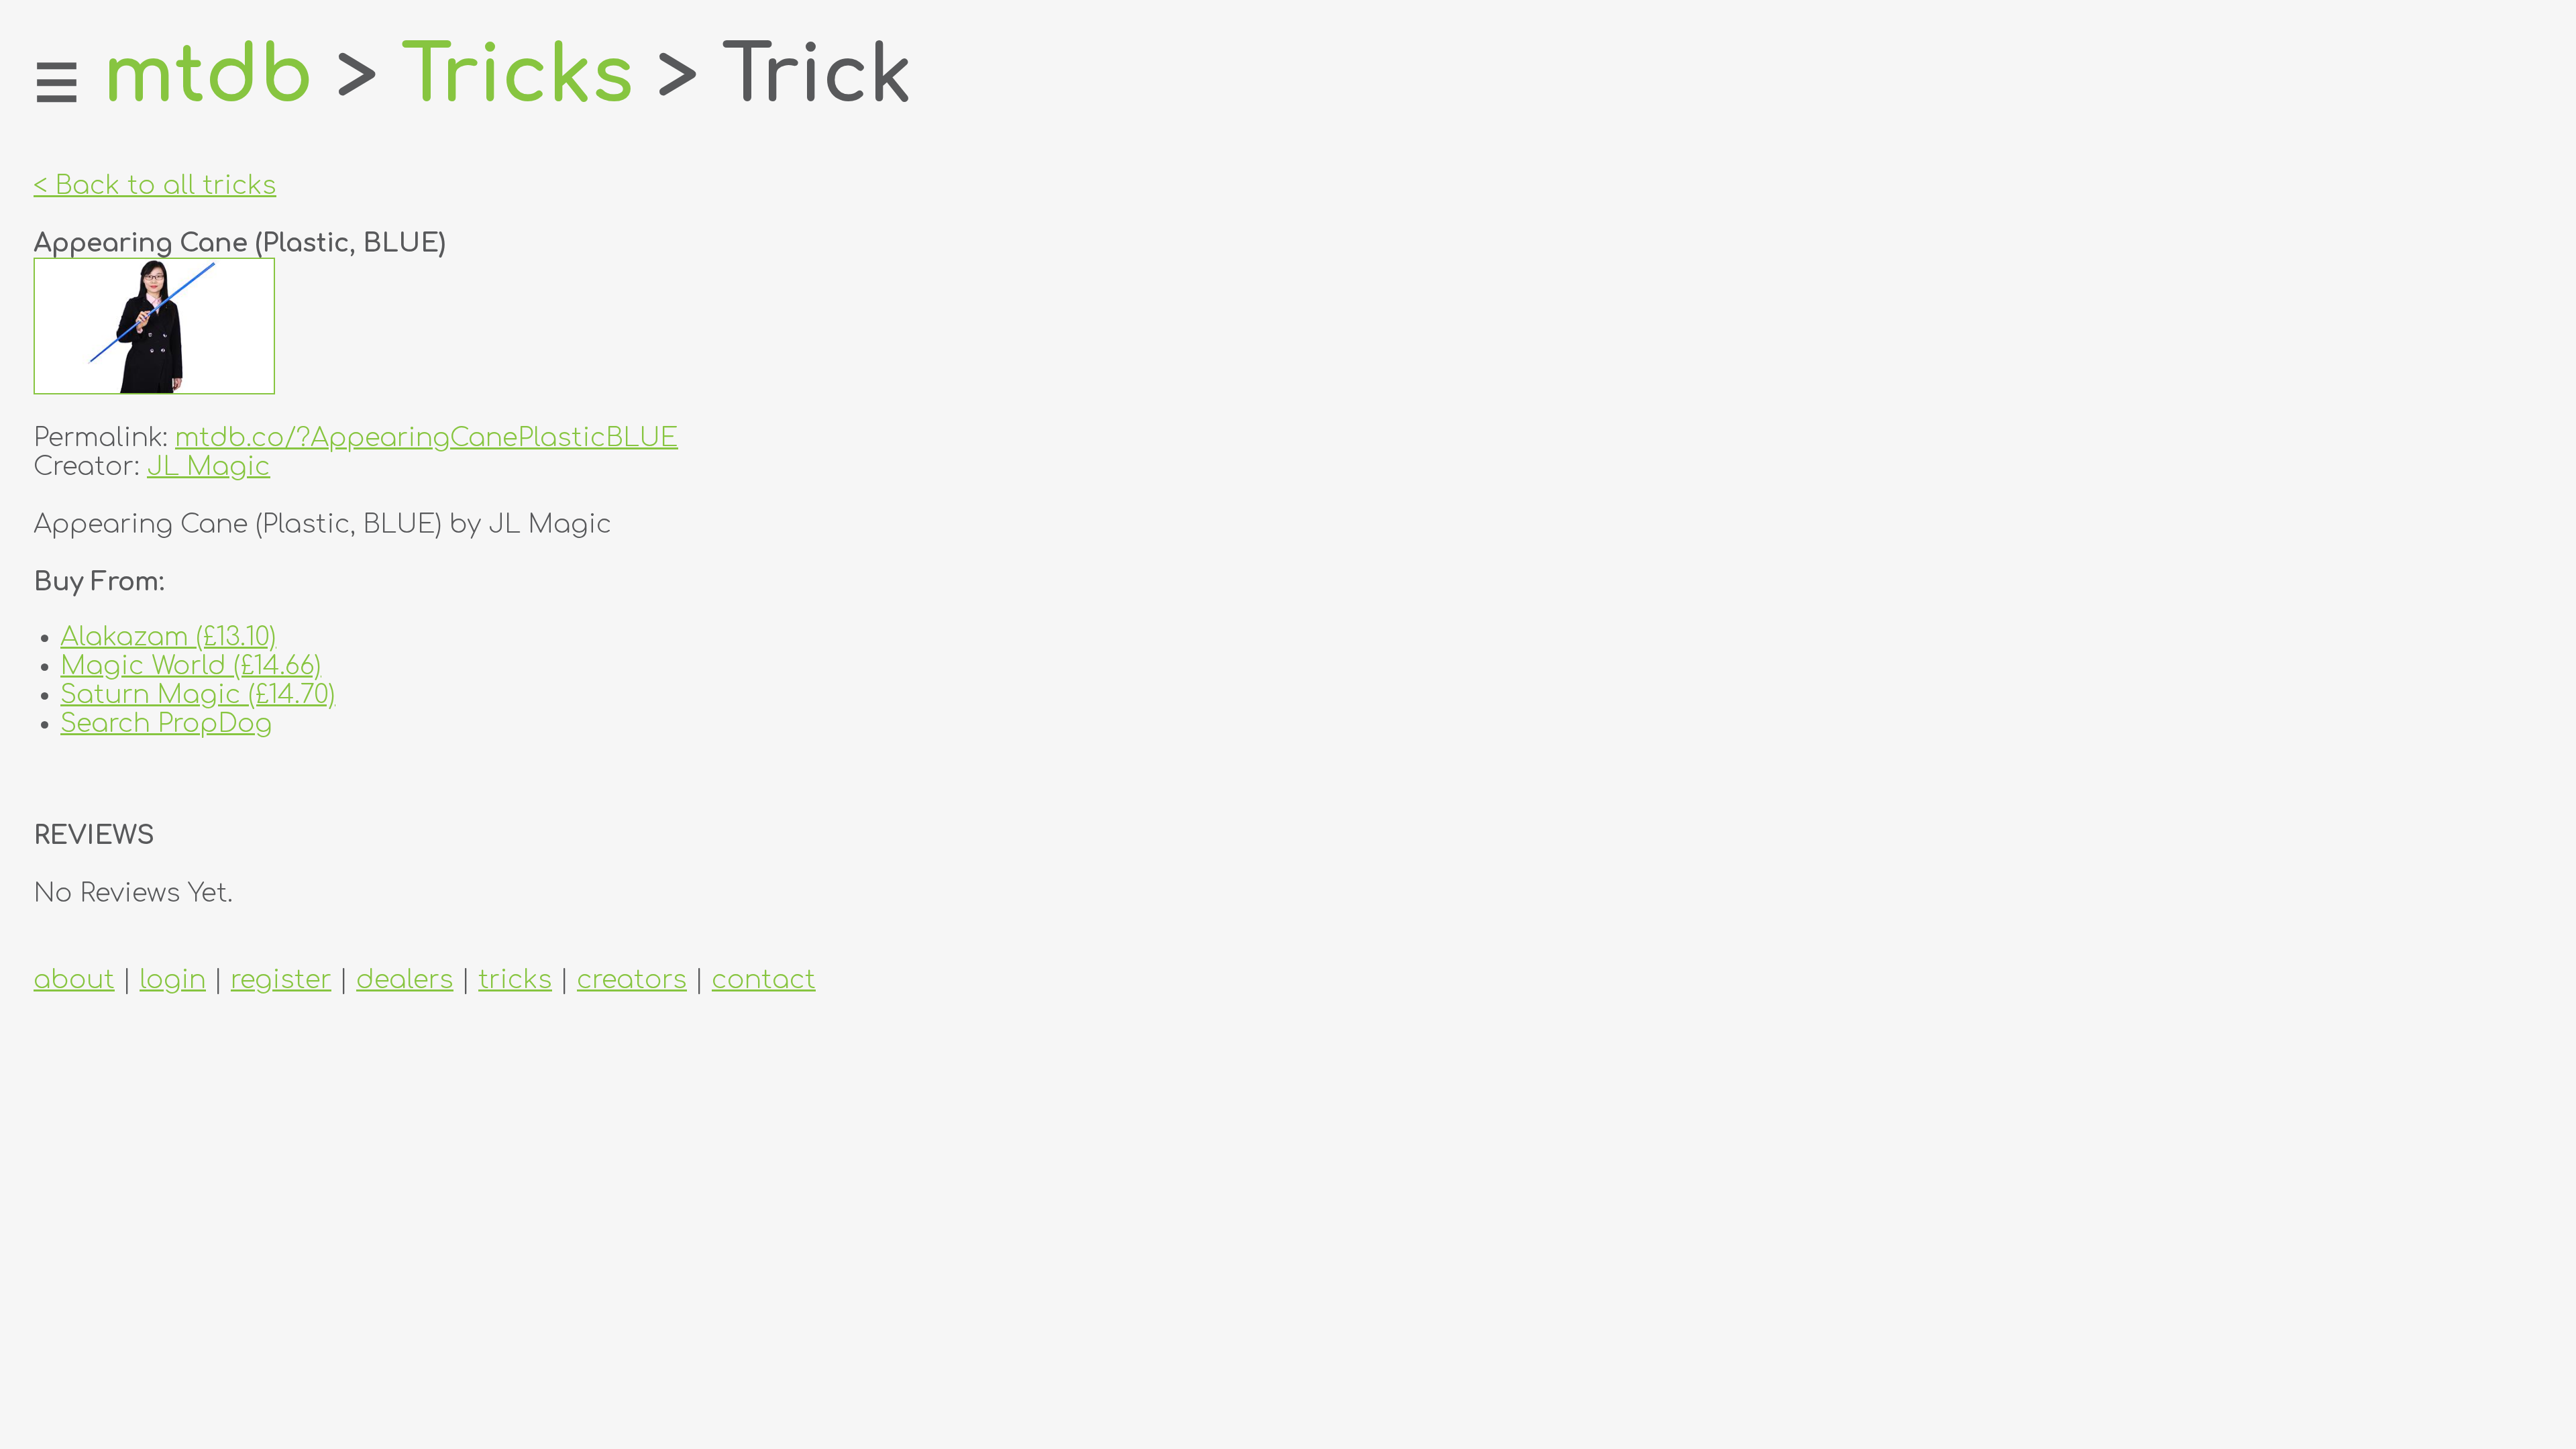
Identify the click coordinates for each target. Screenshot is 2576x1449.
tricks (515, 980)
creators (632, 980)
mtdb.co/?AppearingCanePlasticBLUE (427, 438)
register (281, 980)
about (74, 980)
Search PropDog (166, 723)
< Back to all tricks (155, 185)
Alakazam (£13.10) (168, 637)
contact (764, 980)
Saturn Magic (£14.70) (198, 695)
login (173, 980)
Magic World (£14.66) (191, 666)
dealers (405, 980)
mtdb (208, 76)
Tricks (518, 76)
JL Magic (209, 467)
